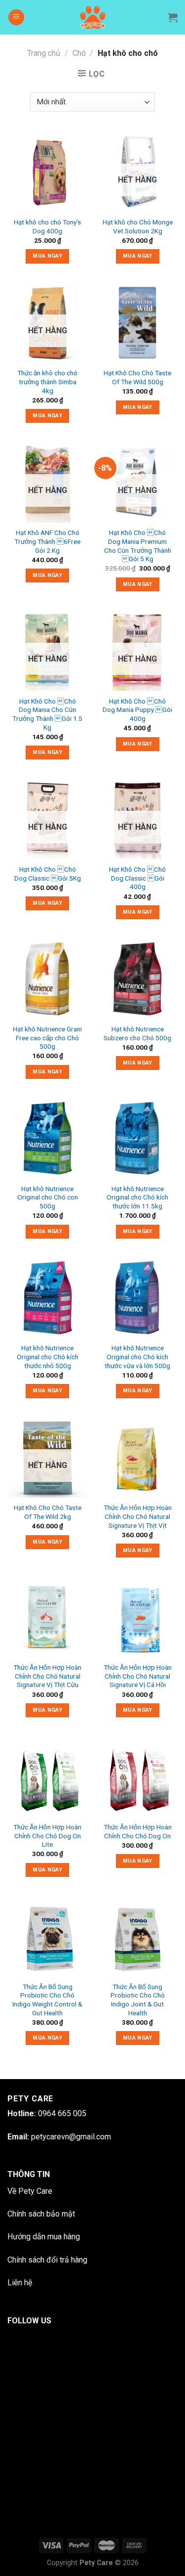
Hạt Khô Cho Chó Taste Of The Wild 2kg (48, 1512)
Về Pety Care (30, 2191)
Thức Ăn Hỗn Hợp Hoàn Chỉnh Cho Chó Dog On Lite (47, 1836)
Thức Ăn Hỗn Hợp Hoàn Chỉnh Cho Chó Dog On (138, 1831)
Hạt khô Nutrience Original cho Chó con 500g (48, 1197)
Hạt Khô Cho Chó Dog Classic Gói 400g (137, 878)
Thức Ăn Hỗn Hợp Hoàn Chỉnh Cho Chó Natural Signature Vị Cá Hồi (138, 1676)
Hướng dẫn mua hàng (44, 2237)
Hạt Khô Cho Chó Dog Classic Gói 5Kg (48, 874)
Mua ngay (47, 256)
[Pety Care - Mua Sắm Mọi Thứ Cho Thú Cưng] (92, 17)
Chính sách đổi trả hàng (47, 2260)
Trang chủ (44, 53)
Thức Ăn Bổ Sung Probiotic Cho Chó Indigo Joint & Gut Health (138, 2000)
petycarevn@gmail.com (71, 2137)
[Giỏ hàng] (173, 17)
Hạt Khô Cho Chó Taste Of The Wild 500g (137, 377)
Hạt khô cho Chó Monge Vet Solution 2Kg (138, 226)
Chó (79, 53)
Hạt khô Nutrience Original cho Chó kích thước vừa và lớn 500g (137, 1356)
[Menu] (16, 18)
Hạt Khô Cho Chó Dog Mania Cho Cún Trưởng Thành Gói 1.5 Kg (47, 714)
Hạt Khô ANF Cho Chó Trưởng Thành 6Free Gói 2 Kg (47, 541)
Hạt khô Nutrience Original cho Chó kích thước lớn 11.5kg (137, 1197)
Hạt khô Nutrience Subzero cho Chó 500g (137, 1033)
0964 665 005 (62, 2113)
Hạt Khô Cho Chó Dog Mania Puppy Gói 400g (137, 710)
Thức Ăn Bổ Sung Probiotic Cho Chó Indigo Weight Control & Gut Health (47, 2000)
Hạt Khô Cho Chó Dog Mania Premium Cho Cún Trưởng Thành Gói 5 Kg (138, 546)
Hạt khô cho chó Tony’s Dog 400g (47, 226)
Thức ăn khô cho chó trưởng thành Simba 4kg (47, 381)
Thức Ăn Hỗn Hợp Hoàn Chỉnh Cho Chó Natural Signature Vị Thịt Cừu (47, 1676)
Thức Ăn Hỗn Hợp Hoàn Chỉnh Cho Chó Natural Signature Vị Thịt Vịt (138, 1516)
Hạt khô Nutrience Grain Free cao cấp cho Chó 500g (47, 1038)
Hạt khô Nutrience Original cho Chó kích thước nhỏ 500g (48, 1356)
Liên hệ (20, 2283)
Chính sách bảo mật (41, 2214)
